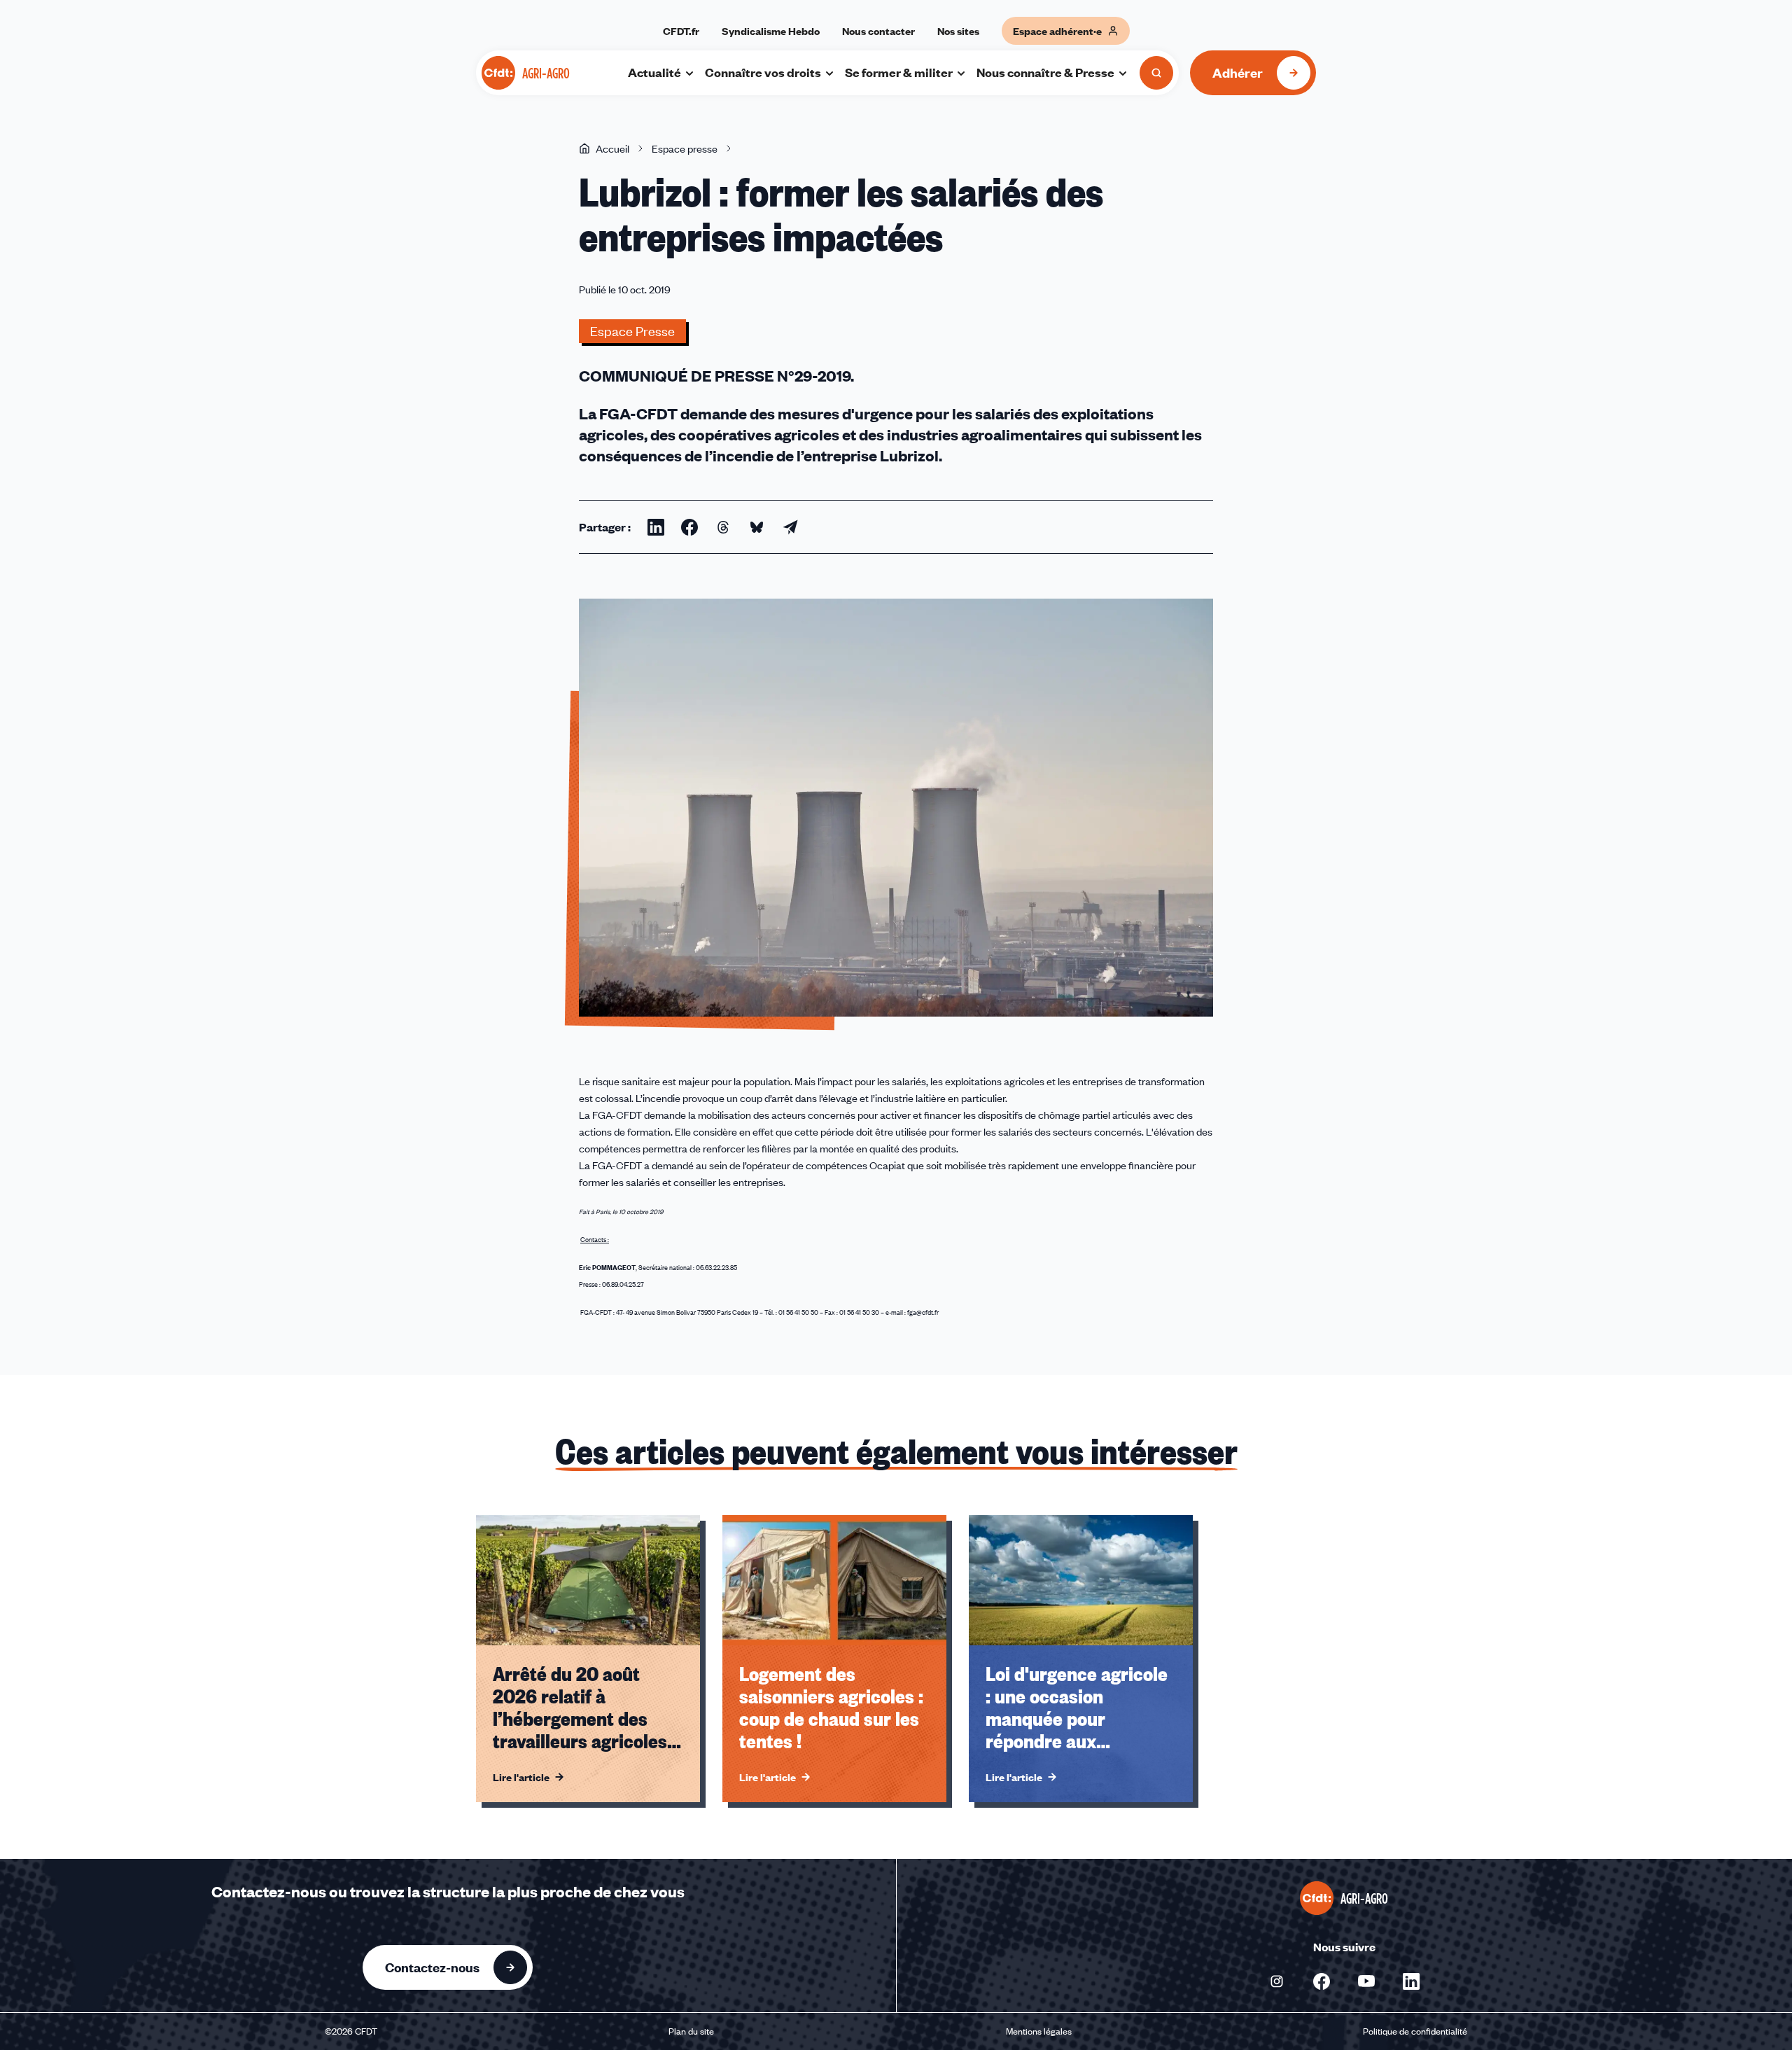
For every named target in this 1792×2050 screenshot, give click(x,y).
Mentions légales (1039, 2031)
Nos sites (958, 31)
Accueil (612, 148)
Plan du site (691, 2031)
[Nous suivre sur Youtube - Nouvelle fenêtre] (1366, 1981)
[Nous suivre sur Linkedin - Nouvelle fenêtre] (1411, 1981)
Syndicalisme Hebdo (771, 31)
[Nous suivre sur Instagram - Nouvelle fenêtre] (1277, 1981)
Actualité (654, 72)
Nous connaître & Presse (1045, 72)
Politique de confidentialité (1415, 2031)
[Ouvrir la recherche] (1156, 73)
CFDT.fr (681, 31)
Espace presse (685, 148)
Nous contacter (878, 31)
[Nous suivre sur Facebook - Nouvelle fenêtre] (1322, 1981)
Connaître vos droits (763, 72)
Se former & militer (899, 72)
